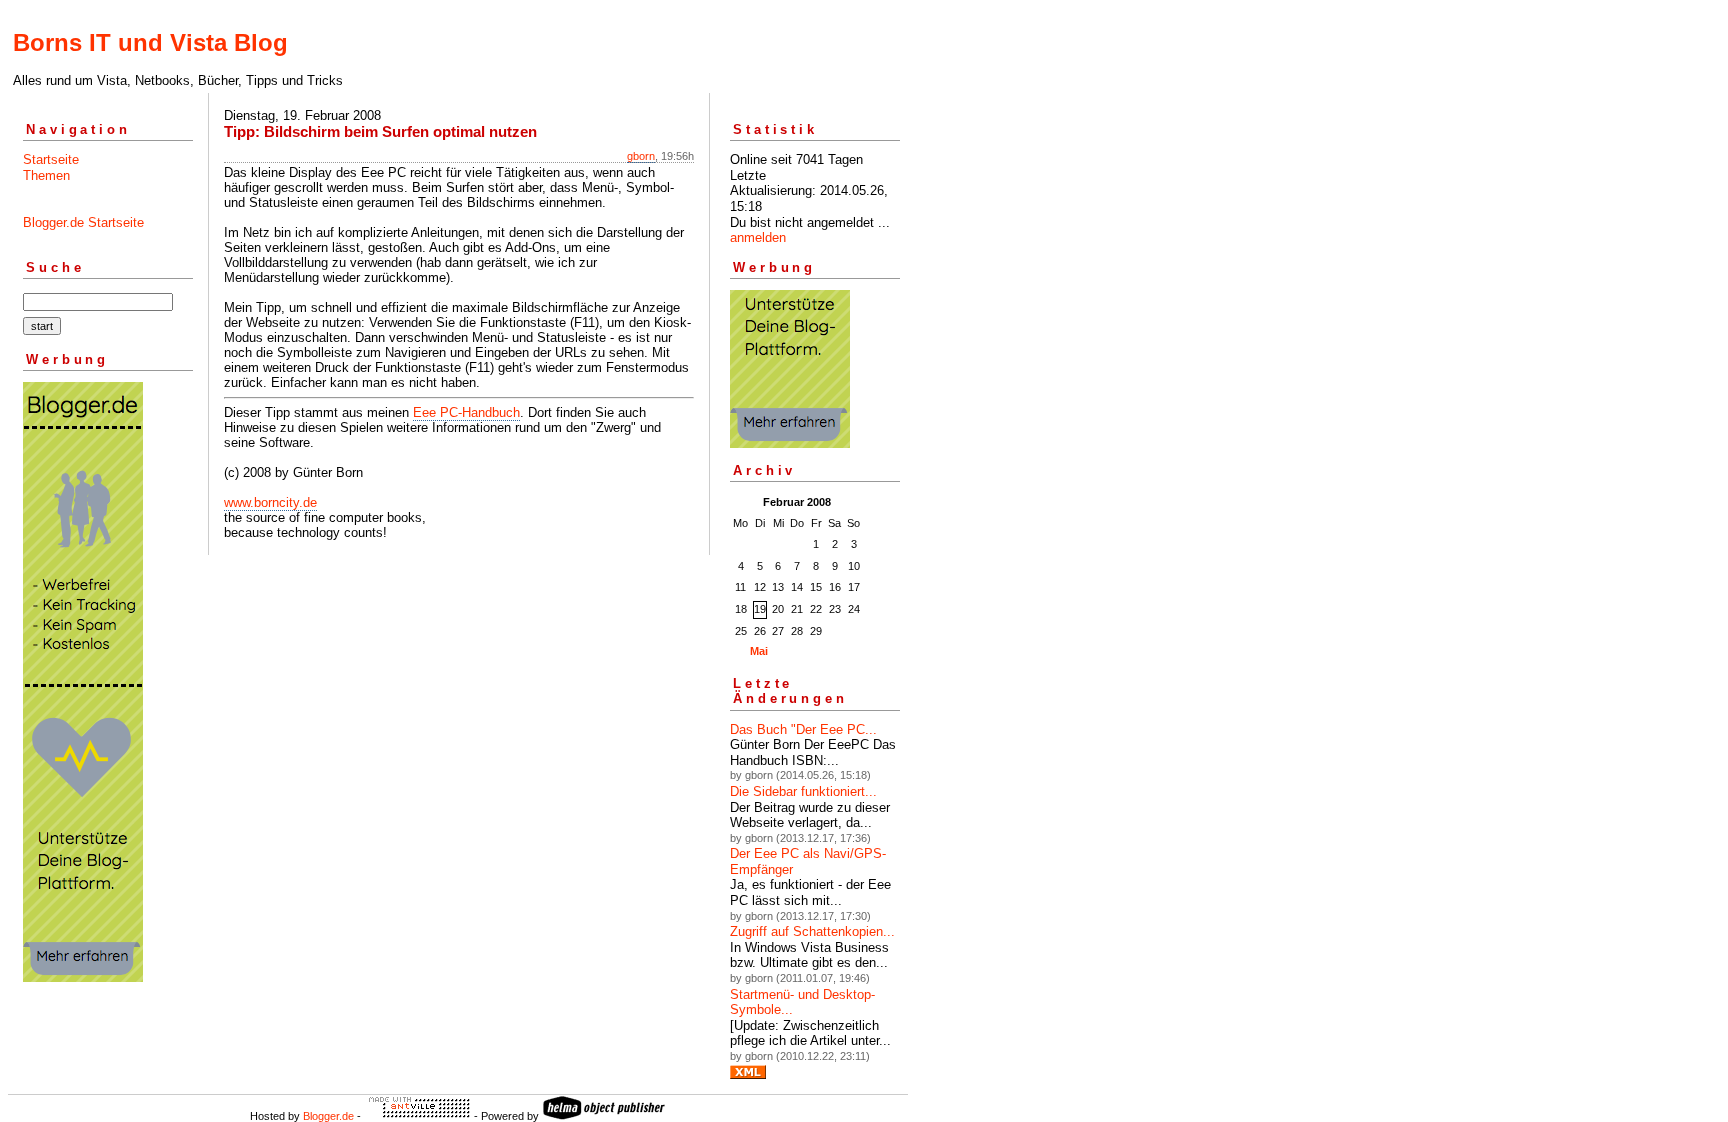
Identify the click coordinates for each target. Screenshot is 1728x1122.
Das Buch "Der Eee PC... (803, 729)
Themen (46, 175)
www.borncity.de (270, 502)
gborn (641, 156)
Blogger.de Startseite (83, 222)
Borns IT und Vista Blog (150, 42)
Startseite (51, 159)
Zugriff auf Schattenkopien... (812, 931)
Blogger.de (328, 1116)
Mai (759, 651)
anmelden (758, 237)
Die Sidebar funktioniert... (803, 791)
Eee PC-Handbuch (466, 412)
